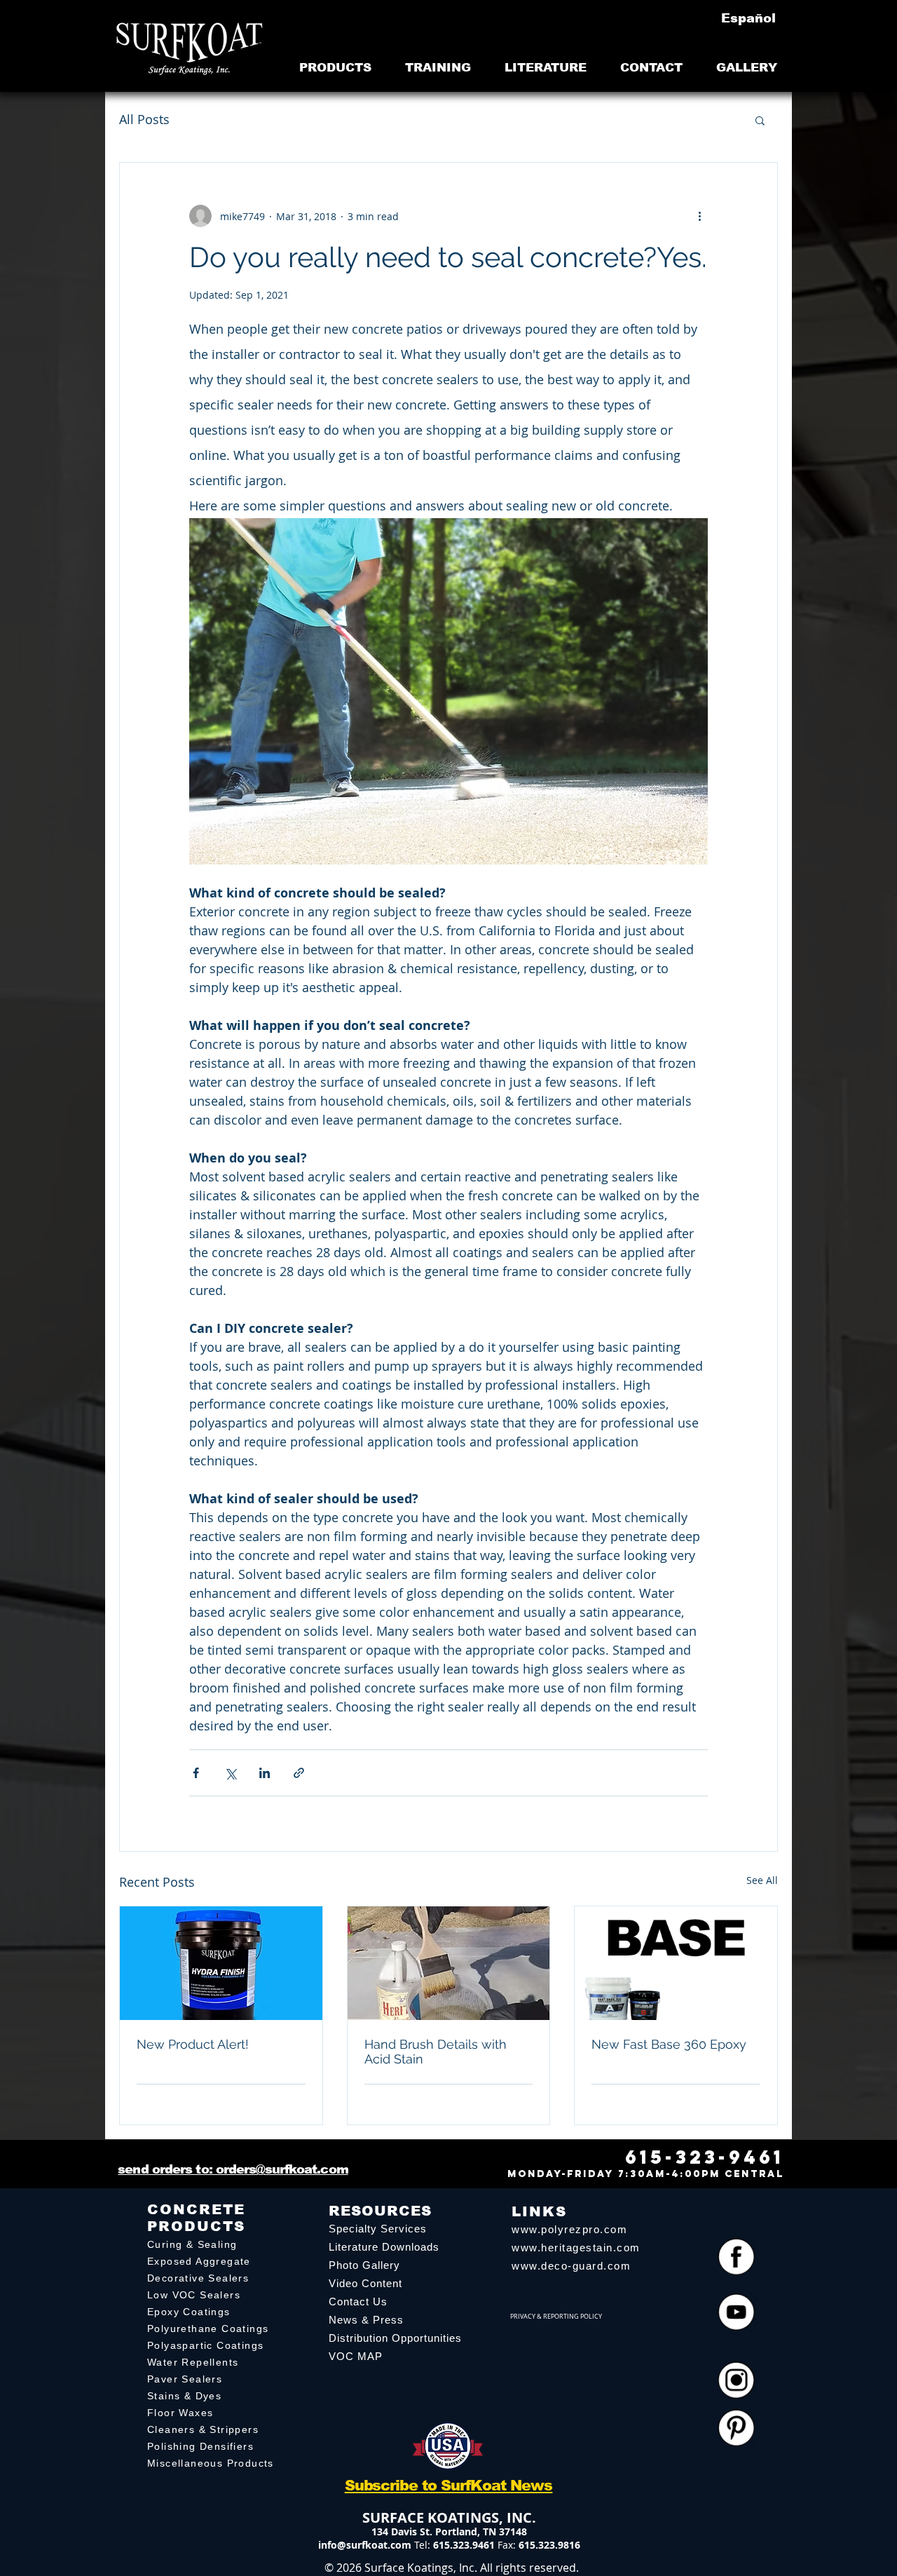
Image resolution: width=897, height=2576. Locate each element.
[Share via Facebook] (196, 1773)
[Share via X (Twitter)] (230, 1773)
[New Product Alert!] (221, 1963)
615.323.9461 (464, 2545)
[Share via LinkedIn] (265, 1773)
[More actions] (699, 216)
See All (762, 1880)
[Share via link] (299, 1773)
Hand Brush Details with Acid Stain (436, 2052)
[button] (760, 120)
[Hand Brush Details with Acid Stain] (449, 1963)
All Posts (144, 119)
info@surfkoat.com (365, 2545)
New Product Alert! (193, 2044)
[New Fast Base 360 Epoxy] (676, 1963)
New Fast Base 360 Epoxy (669, 2044)
